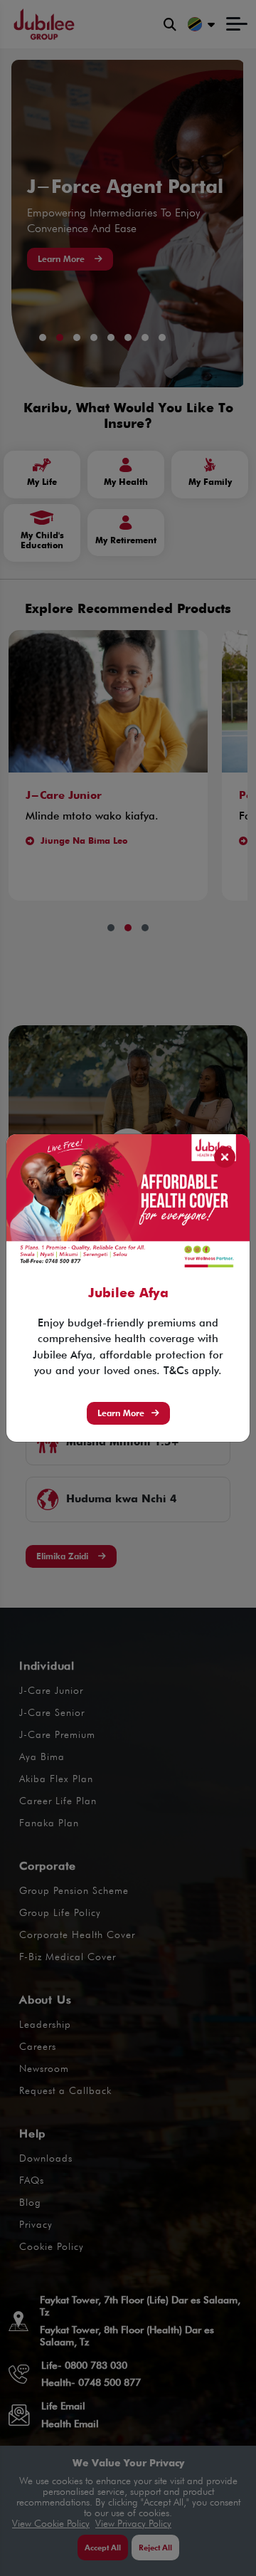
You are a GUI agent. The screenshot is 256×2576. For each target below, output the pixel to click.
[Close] (225, 1157)
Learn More (121, 1413)
